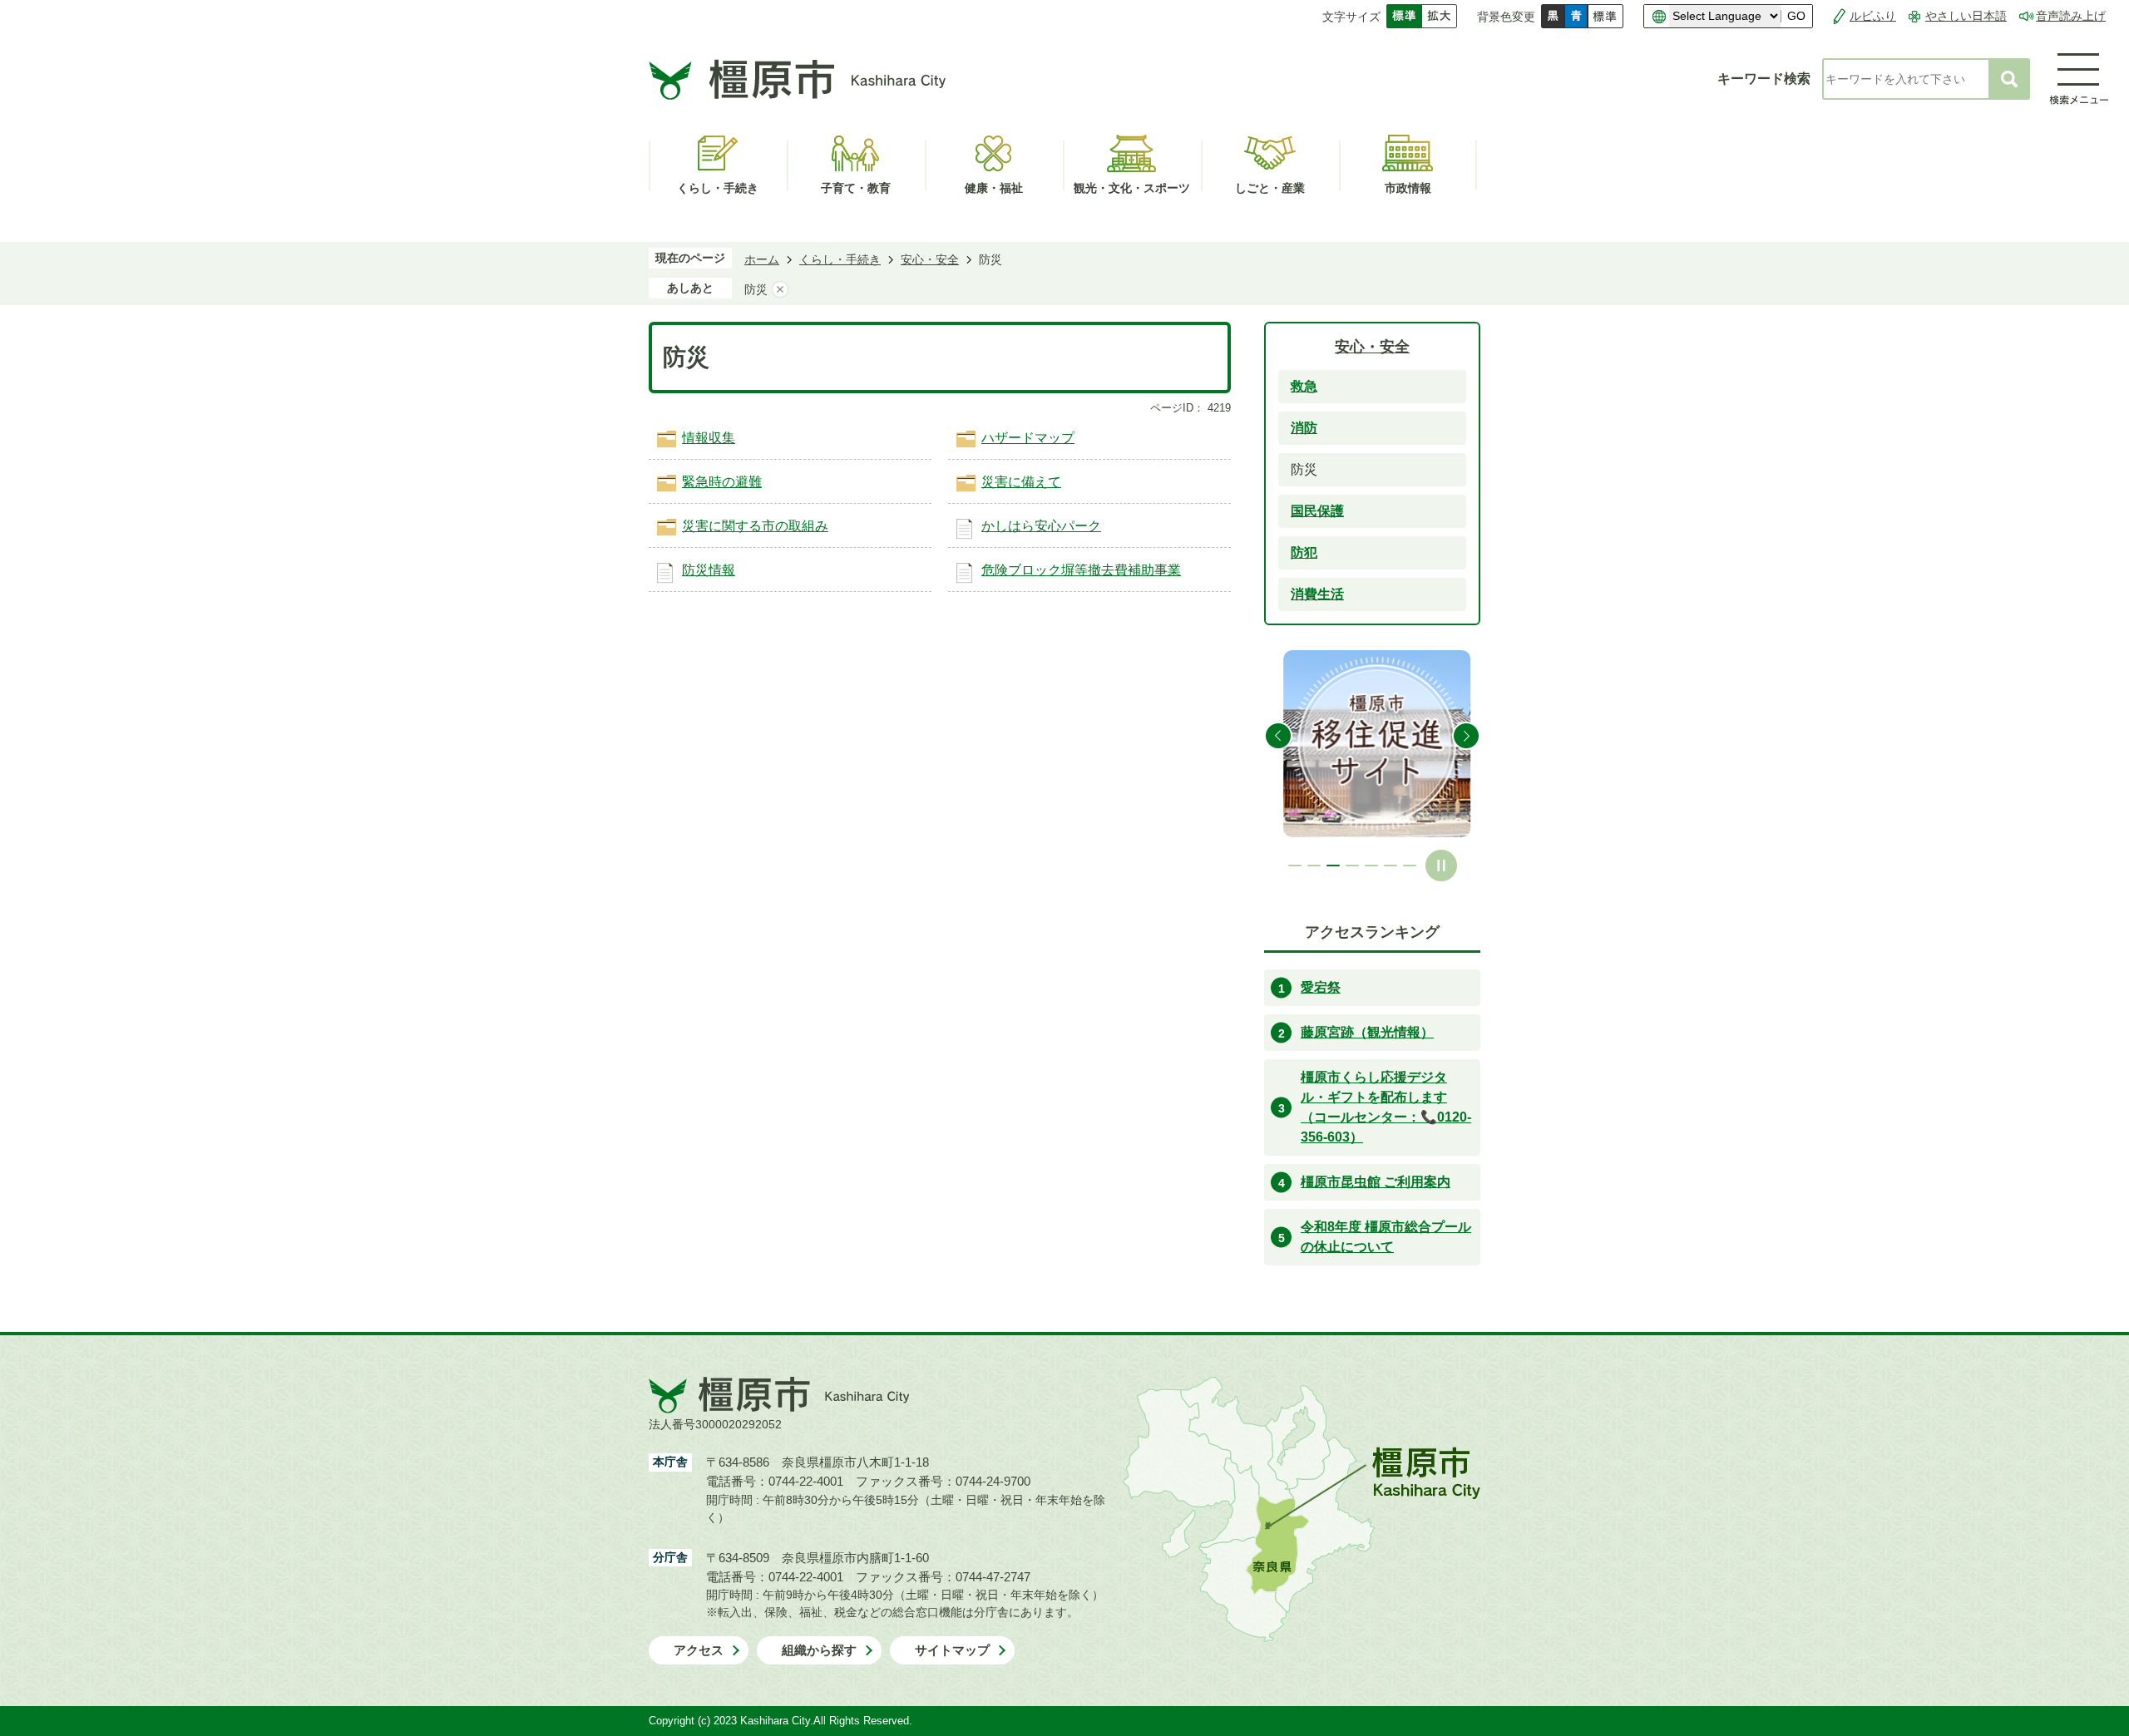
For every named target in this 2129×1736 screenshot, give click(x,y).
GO (1796, 16)
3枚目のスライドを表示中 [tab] (1333, 866)
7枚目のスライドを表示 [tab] (1410, 866)
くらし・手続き (840, 259)
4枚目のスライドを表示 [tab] (1352, 866)
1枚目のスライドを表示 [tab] (1295, 866)
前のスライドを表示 (1278, 736)
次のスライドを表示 (1466, 736)
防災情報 (709, 570)
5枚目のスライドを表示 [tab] (1371, 866)
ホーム (762, 259)
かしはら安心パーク (1041, 526)
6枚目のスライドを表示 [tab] (1391, 866)
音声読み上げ (2071, 16)
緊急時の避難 (722, 482)
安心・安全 (930, 259)
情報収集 (709, 438)
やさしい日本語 (1966, 16)
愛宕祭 (1321, 987)
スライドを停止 (1441, 866)
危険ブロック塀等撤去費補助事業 (1081, 570)
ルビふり (1873, 16)
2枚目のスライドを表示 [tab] (1314, 866)
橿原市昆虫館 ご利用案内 (1376, 1182)
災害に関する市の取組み (755, 526)
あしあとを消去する (780, 289)
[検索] (2009, 79)
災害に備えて (1021, 482)
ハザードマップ (1028, 438)
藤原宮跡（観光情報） (1367, 1032)
